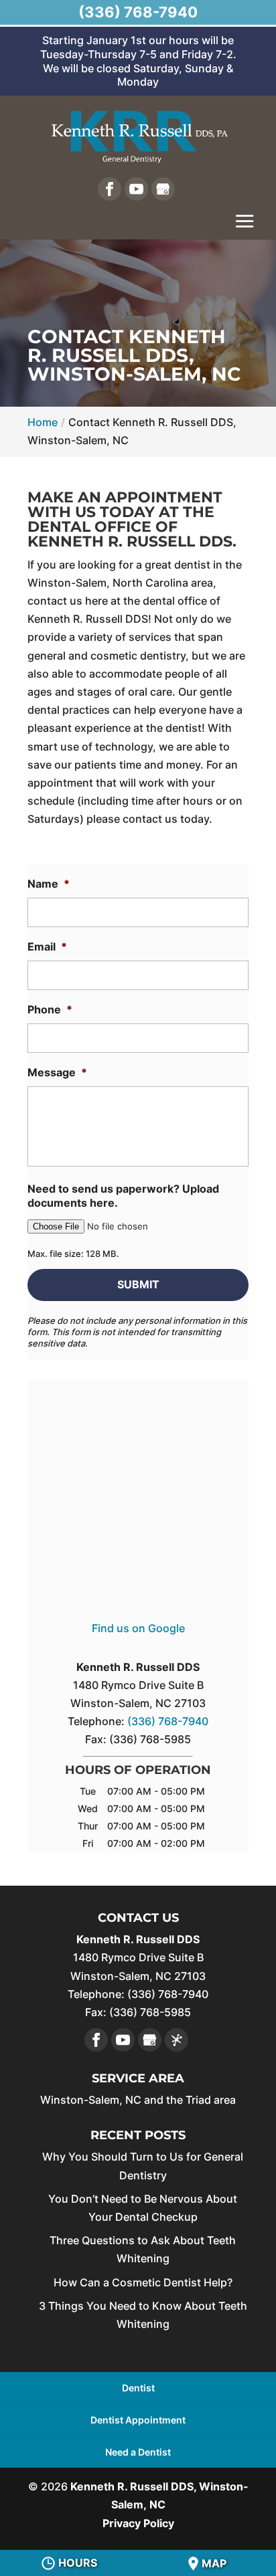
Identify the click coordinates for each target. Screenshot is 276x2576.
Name (49, 884)
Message (57, 1072)
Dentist (138, 2388)
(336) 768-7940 (138, 12)
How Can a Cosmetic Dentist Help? (143, 2282)
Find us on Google (138, 1628)
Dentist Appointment (138, 2420)
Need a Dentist (138, 2452)
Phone (50, 1009)
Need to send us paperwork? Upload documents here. (123, 1196)
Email (47, 947)
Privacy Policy (138, 2523)
